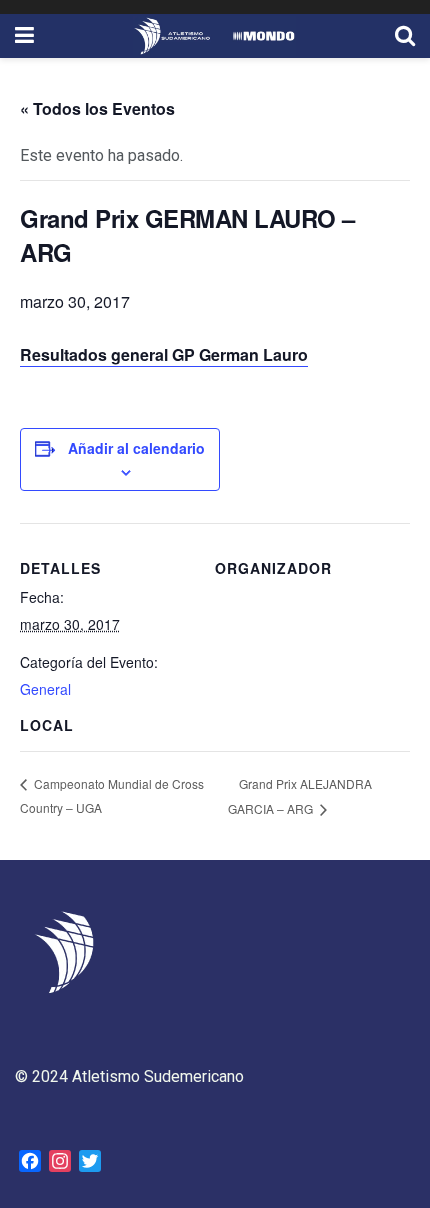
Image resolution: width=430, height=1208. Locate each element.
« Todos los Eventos (97, 108)
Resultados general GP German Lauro (164, 354)
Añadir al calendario (136, 448)
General (45, 689)
